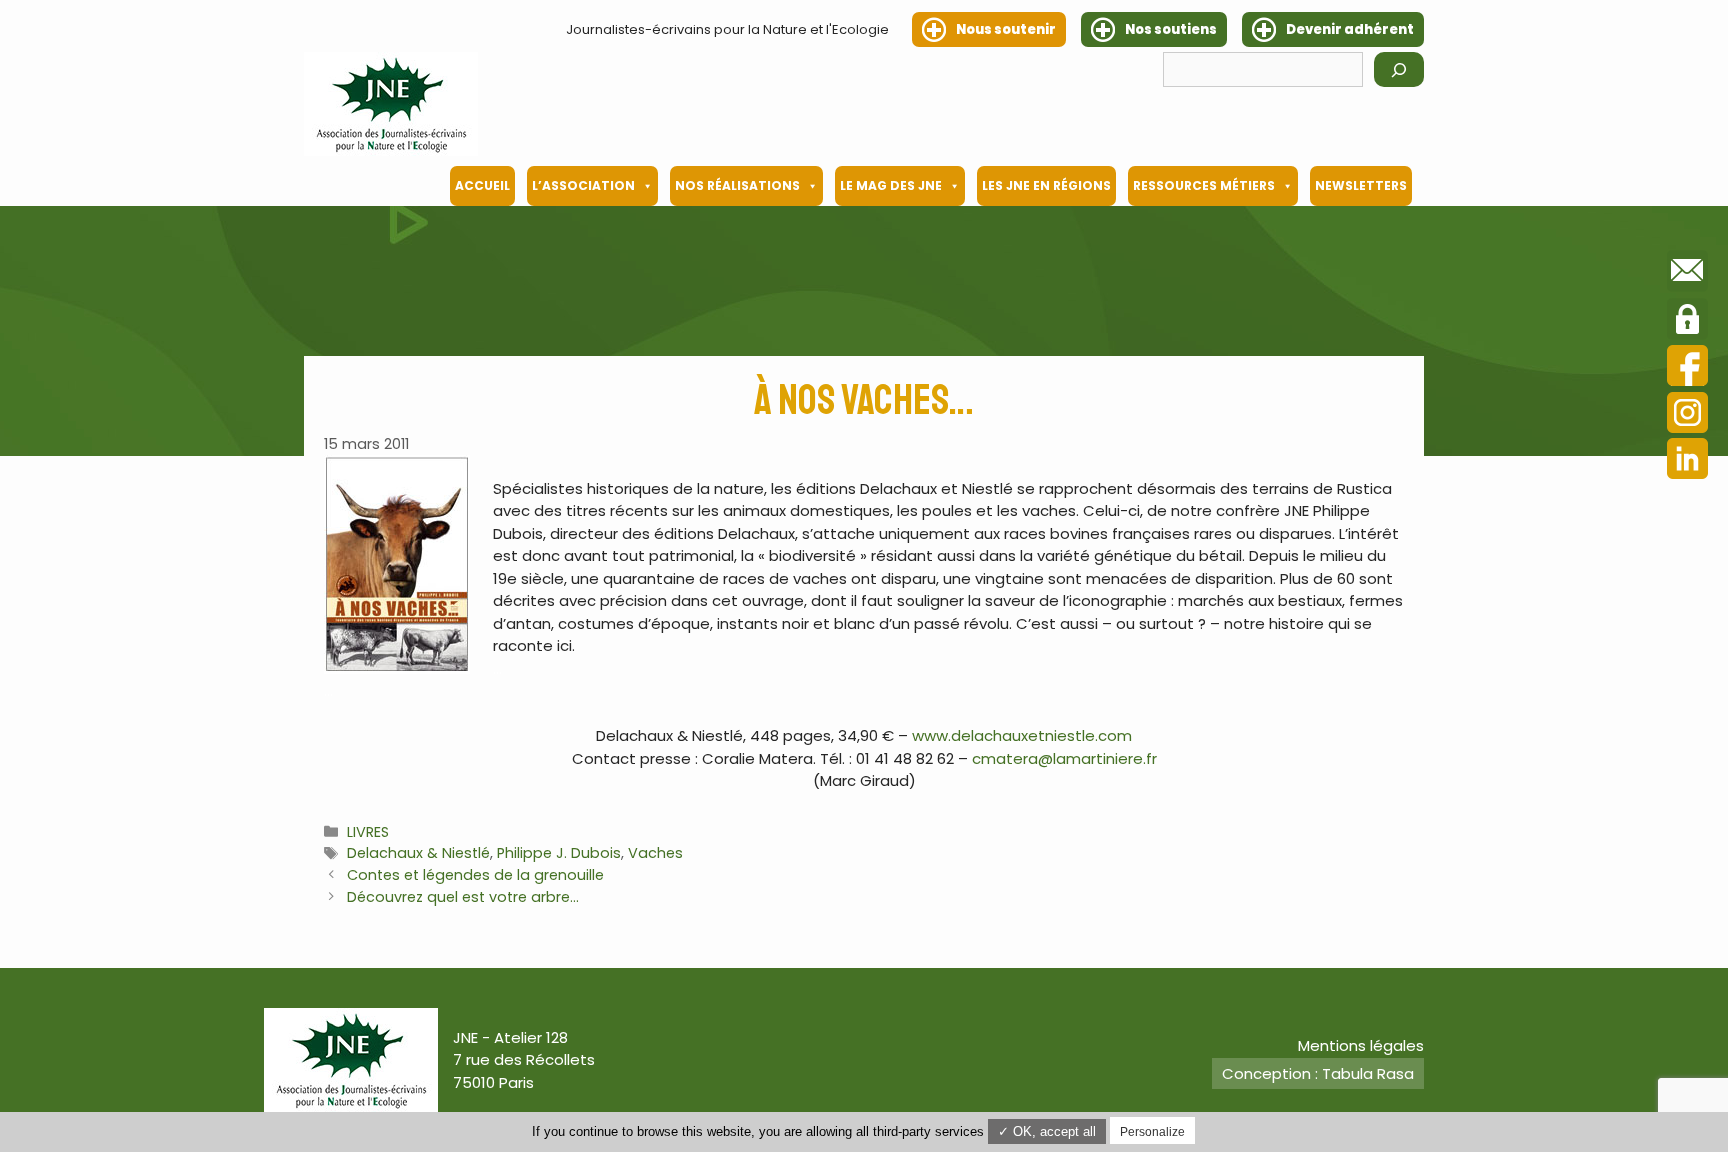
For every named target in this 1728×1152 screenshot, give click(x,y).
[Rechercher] (1399, 69)
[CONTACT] (1687, 274)
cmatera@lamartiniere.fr (1064, 758)
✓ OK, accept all (1047, 1131)
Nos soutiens (1171, 29)
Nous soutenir (1006, 29)
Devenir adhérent (1350, 29)
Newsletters (1361, 185)
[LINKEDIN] (1687, 461)
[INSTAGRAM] (1687, 415)
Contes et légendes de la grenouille (475, 875)
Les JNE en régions (1046, 185)
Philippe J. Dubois (559, 853)
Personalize (1152, 1132)
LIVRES (368, 832)
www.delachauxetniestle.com (1022, 735)
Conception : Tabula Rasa (1318, 1073)
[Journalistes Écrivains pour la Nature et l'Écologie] (391, 104)
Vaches (655, 853)
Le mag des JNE (891, 185)
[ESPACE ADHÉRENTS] (1687, 322)
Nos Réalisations (737, 185)
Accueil (482, 185)
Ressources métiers (1204, 185)
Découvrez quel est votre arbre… (463, 897)
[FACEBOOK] (1687, 368)
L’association (583, 185)
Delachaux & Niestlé (418, 853)
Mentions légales (1361, 1045)
